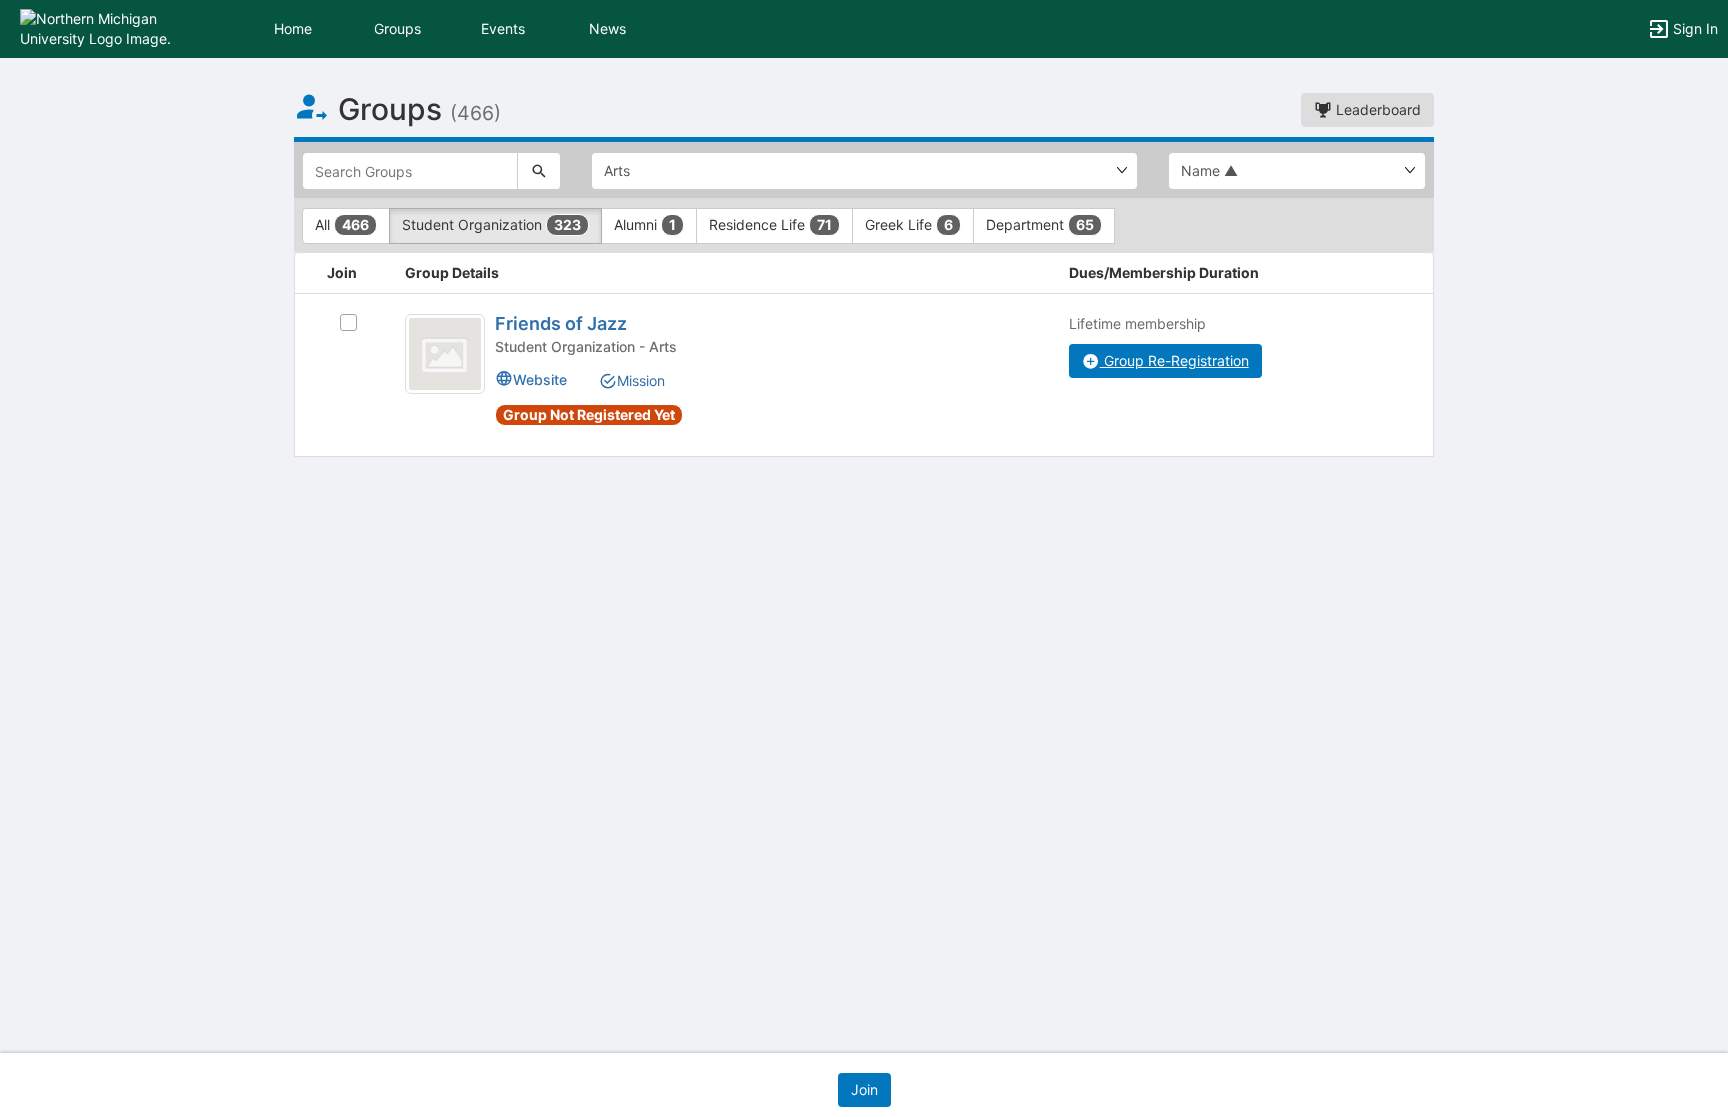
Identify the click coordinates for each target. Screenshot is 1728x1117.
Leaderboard (1376, 109)
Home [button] (293, 28)
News (607, 28)
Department (1040, 224)
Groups (397, 28)
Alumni (645, 224)
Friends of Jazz (561, 323)
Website (540, 379)
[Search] (539, 171)
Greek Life (909, 224)
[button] (102, 27)
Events (503, 28)
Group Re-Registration (1174, 360)
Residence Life (770, 224)
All (342, 224)
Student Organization (491, 224)
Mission (641, 380)
